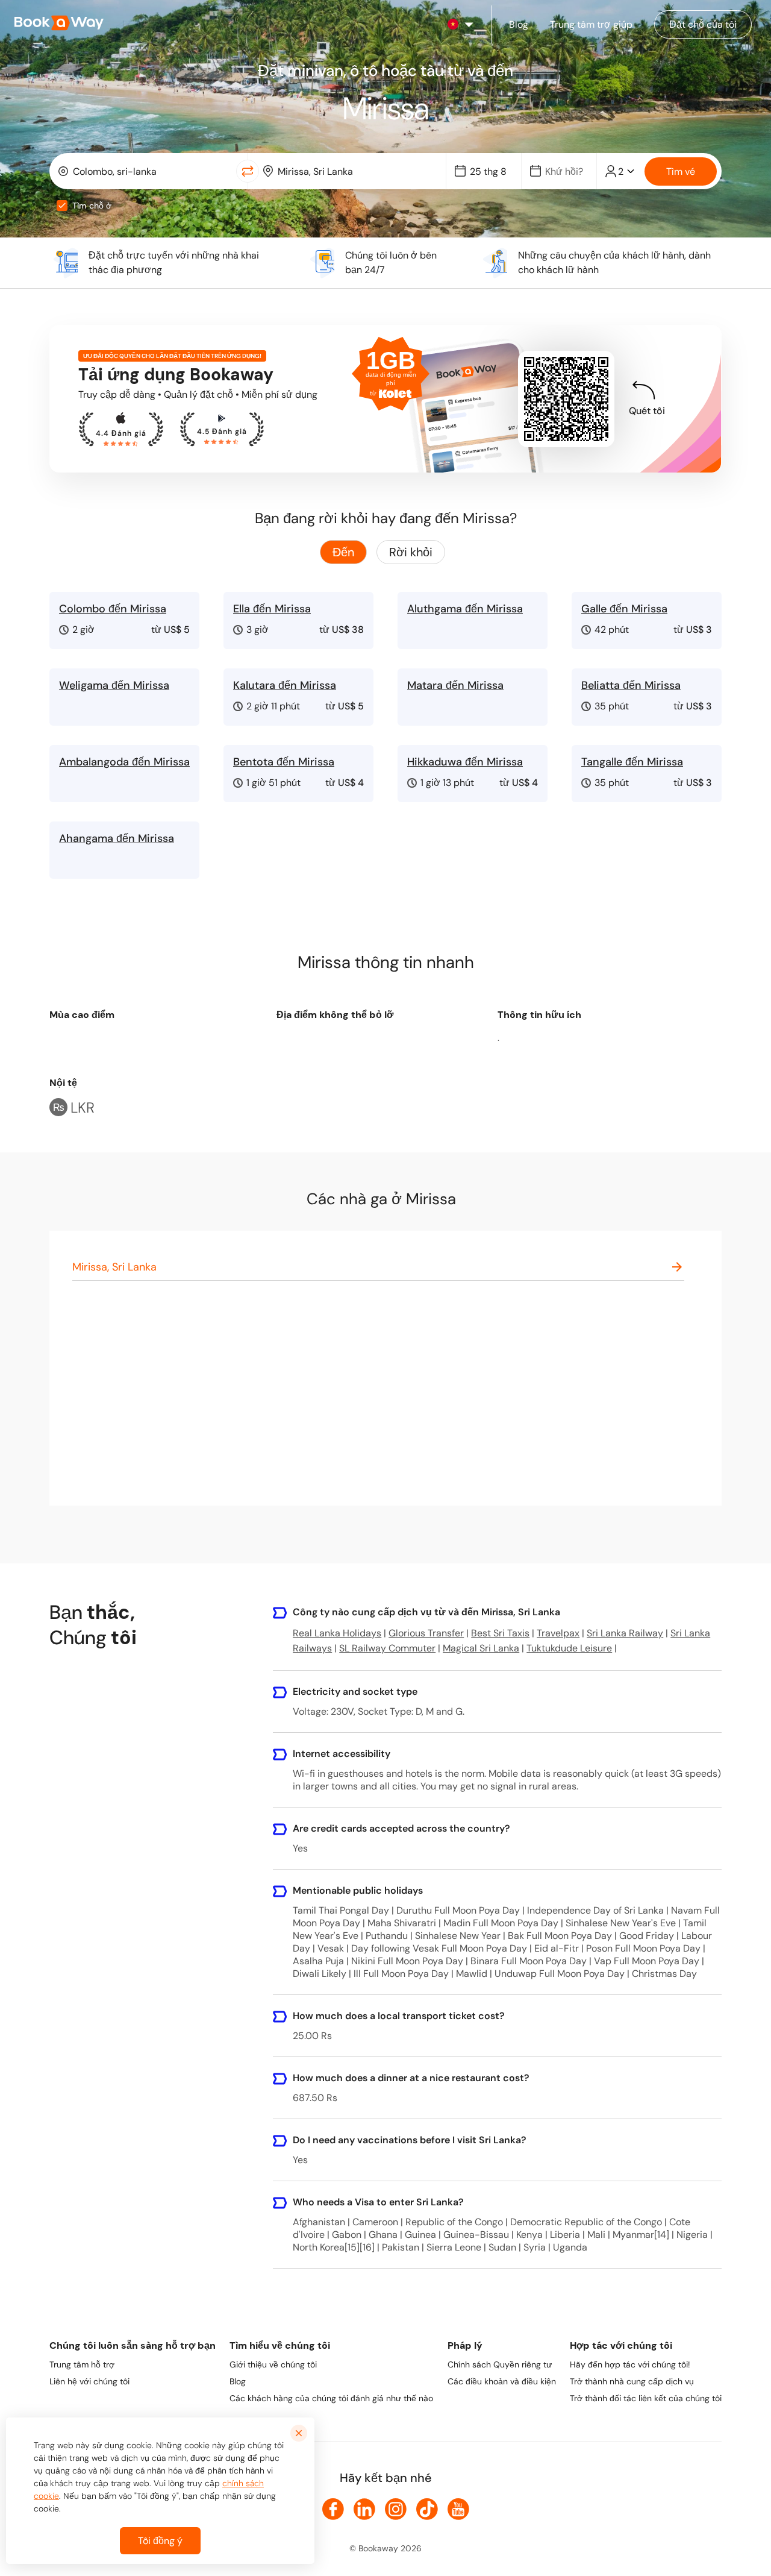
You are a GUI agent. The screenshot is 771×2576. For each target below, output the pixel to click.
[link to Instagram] (396, 2509)
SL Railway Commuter (387, 1648)
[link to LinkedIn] (364, 2509)
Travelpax (558, 1633)
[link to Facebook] (333, 2509)
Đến (343, 552)
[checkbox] (62, 206)
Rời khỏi (411, 552)
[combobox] (145, 171)
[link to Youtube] (458, 2509)
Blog (238, 2381)
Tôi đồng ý (160, 2541)
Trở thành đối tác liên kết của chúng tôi (646, 2398)
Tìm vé (681, 171)
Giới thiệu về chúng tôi (273, 2364)
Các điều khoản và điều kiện (502, 2381)
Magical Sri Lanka (481, 1648)
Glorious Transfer (426, 1633)
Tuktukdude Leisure (569, 1648)
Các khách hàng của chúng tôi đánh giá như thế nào (331, 2398)
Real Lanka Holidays (337, 1633)
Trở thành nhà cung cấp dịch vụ (632, 2381)
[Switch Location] (248, 171)
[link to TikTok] (427, 2509)
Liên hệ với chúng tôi (89, 2381)
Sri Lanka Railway (625, 1633)
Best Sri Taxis (500, 1633)
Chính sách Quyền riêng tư (500, 2364)
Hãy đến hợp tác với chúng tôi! (630, 2364)
